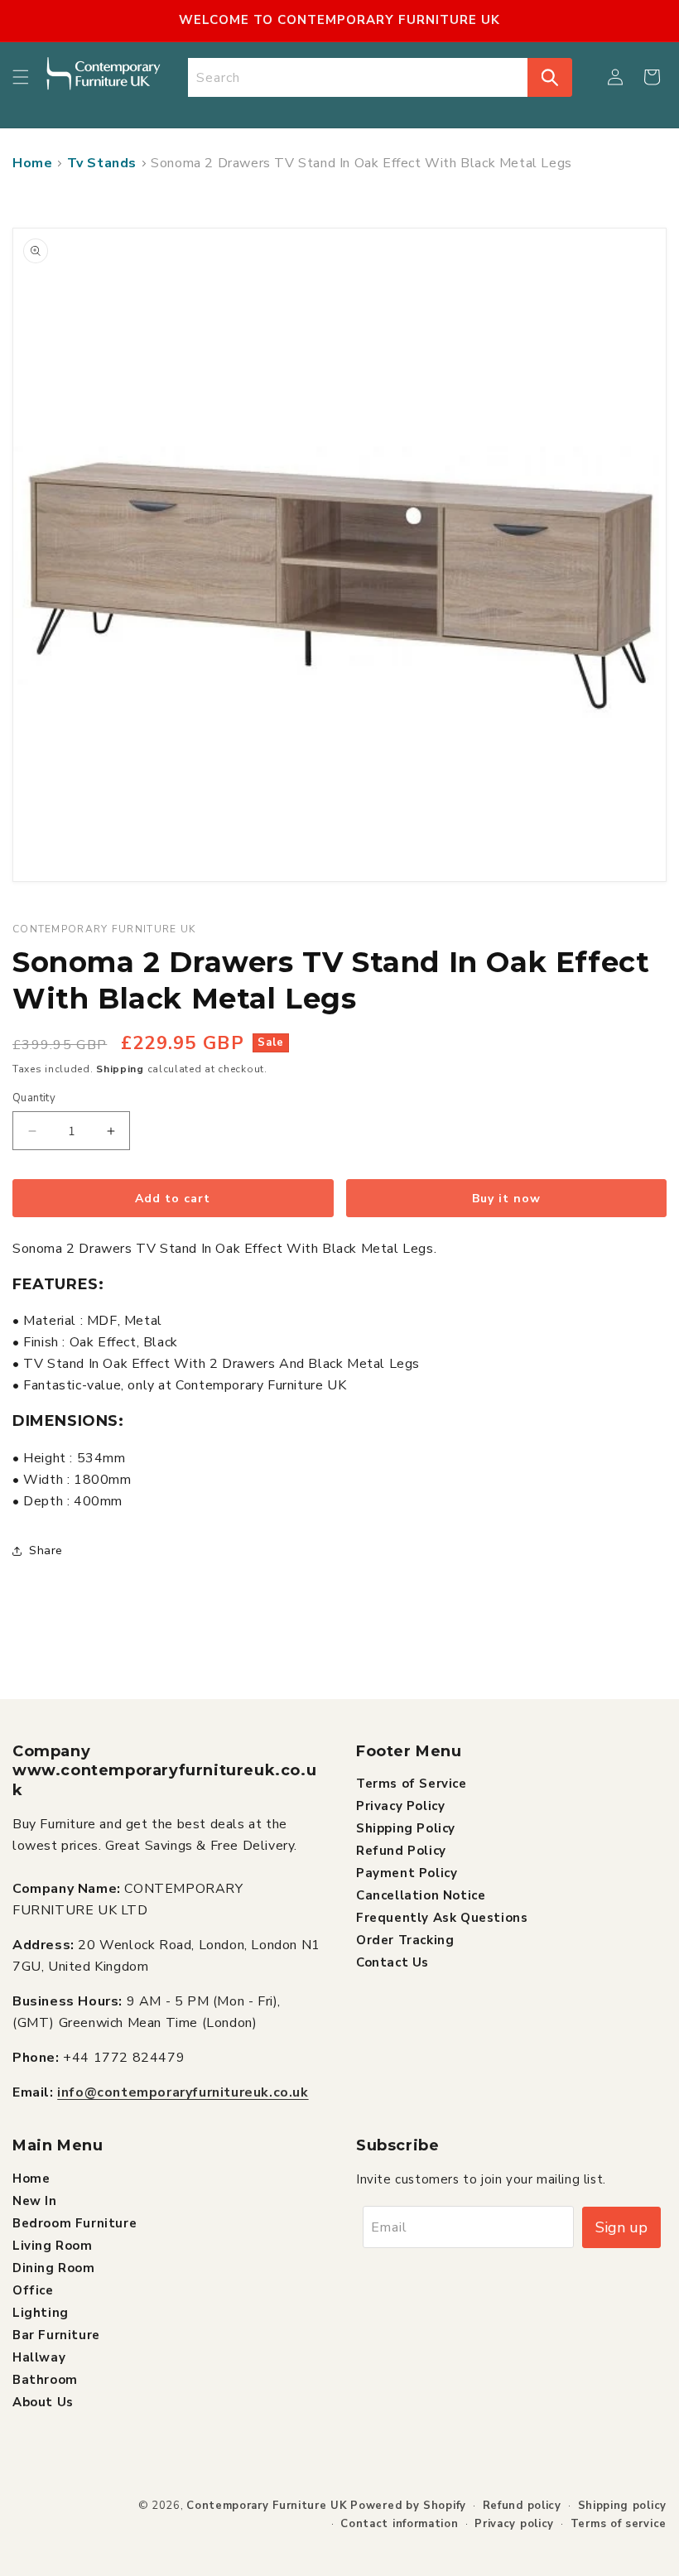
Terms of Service (412, 1784)
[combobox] (358, 77)
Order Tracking (405, 1940)
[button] (21, 77)
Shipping (120, 1069)
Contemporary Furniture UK (267, 2506)
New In (35, 2201)
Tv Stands (102, 163)
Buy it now (506, 1199)
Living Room (53, 2246)
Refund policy (522, 2506)
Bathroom (45, 2380)
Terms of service (619, 2524)
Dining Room (54, 2268)
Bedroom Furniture (75, 2223)
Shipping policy (623, 2506)
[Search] (550, 77)
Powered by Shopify (408, 2506)
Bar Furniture (56, 2335)
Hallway (39, 2357)
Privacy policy (514, 2524)
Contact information (399, 2524)
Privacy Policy (400, 1806)
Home (32, 163)
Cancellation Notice (421, 1895)
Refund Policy (401, 1851)
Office (33, 2290)
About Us (43, 2402)
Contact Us (392, 1962)
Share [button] (46, 1550)
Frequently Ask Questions (442, 1918)
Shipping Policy (406, 1828)
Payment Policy (407, 1873)
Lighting (41, 2313)
